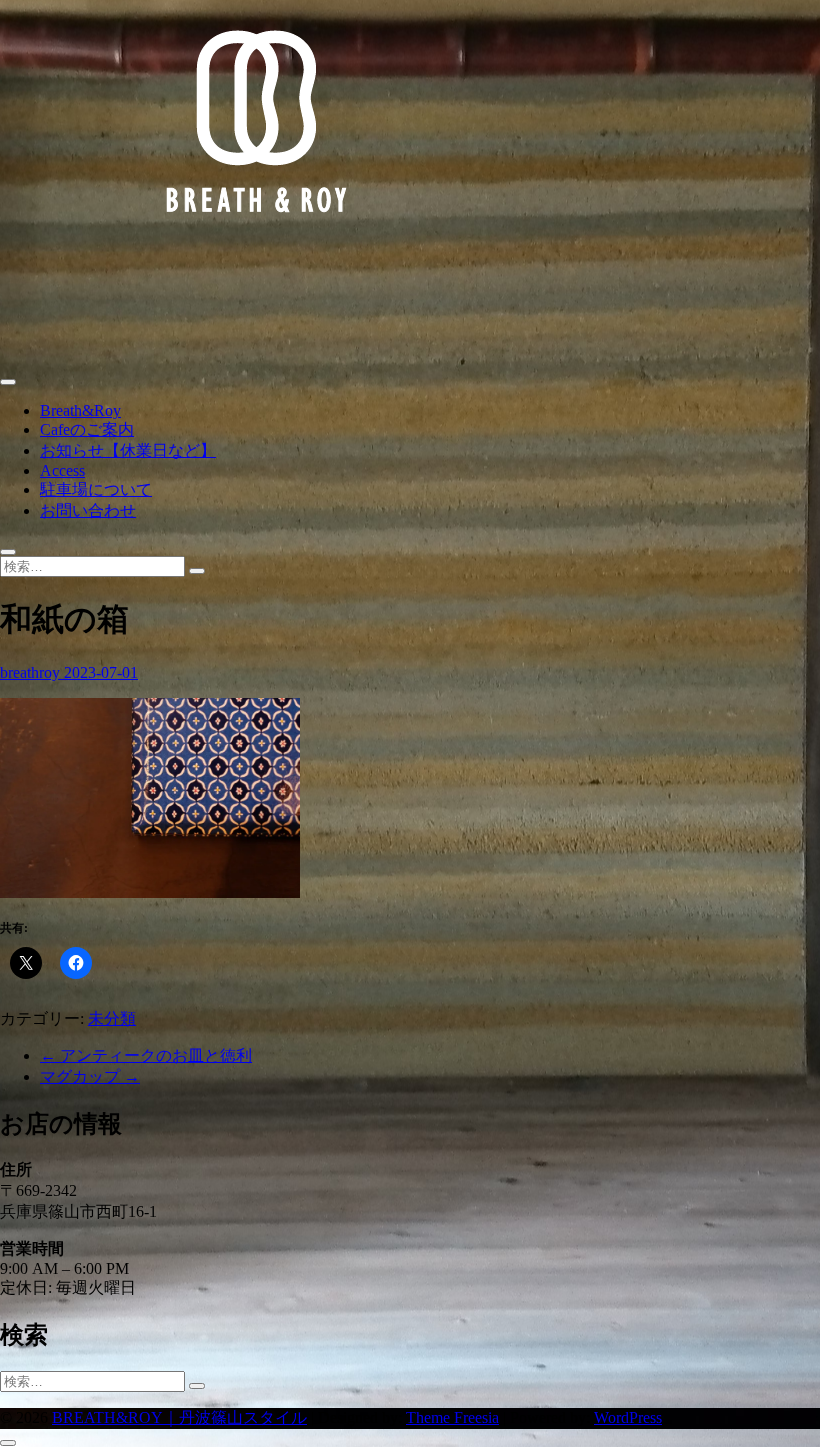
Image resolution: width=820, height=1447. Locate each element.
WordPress (628, 1417)
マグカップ (90, 1076)
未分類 (112, 1018)
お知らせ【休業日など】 (128, 450)
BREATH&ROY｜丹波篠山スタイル (179, 1417)
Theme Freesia (452, 1417)
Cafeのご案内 (87, 429)
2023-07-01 (101, 672)
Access (62, 470)
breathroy (32, 672)
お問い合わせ (88, 510)
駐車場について (96, 489)
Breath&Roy (80, 410)
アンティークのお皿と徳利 (146, 1055)
